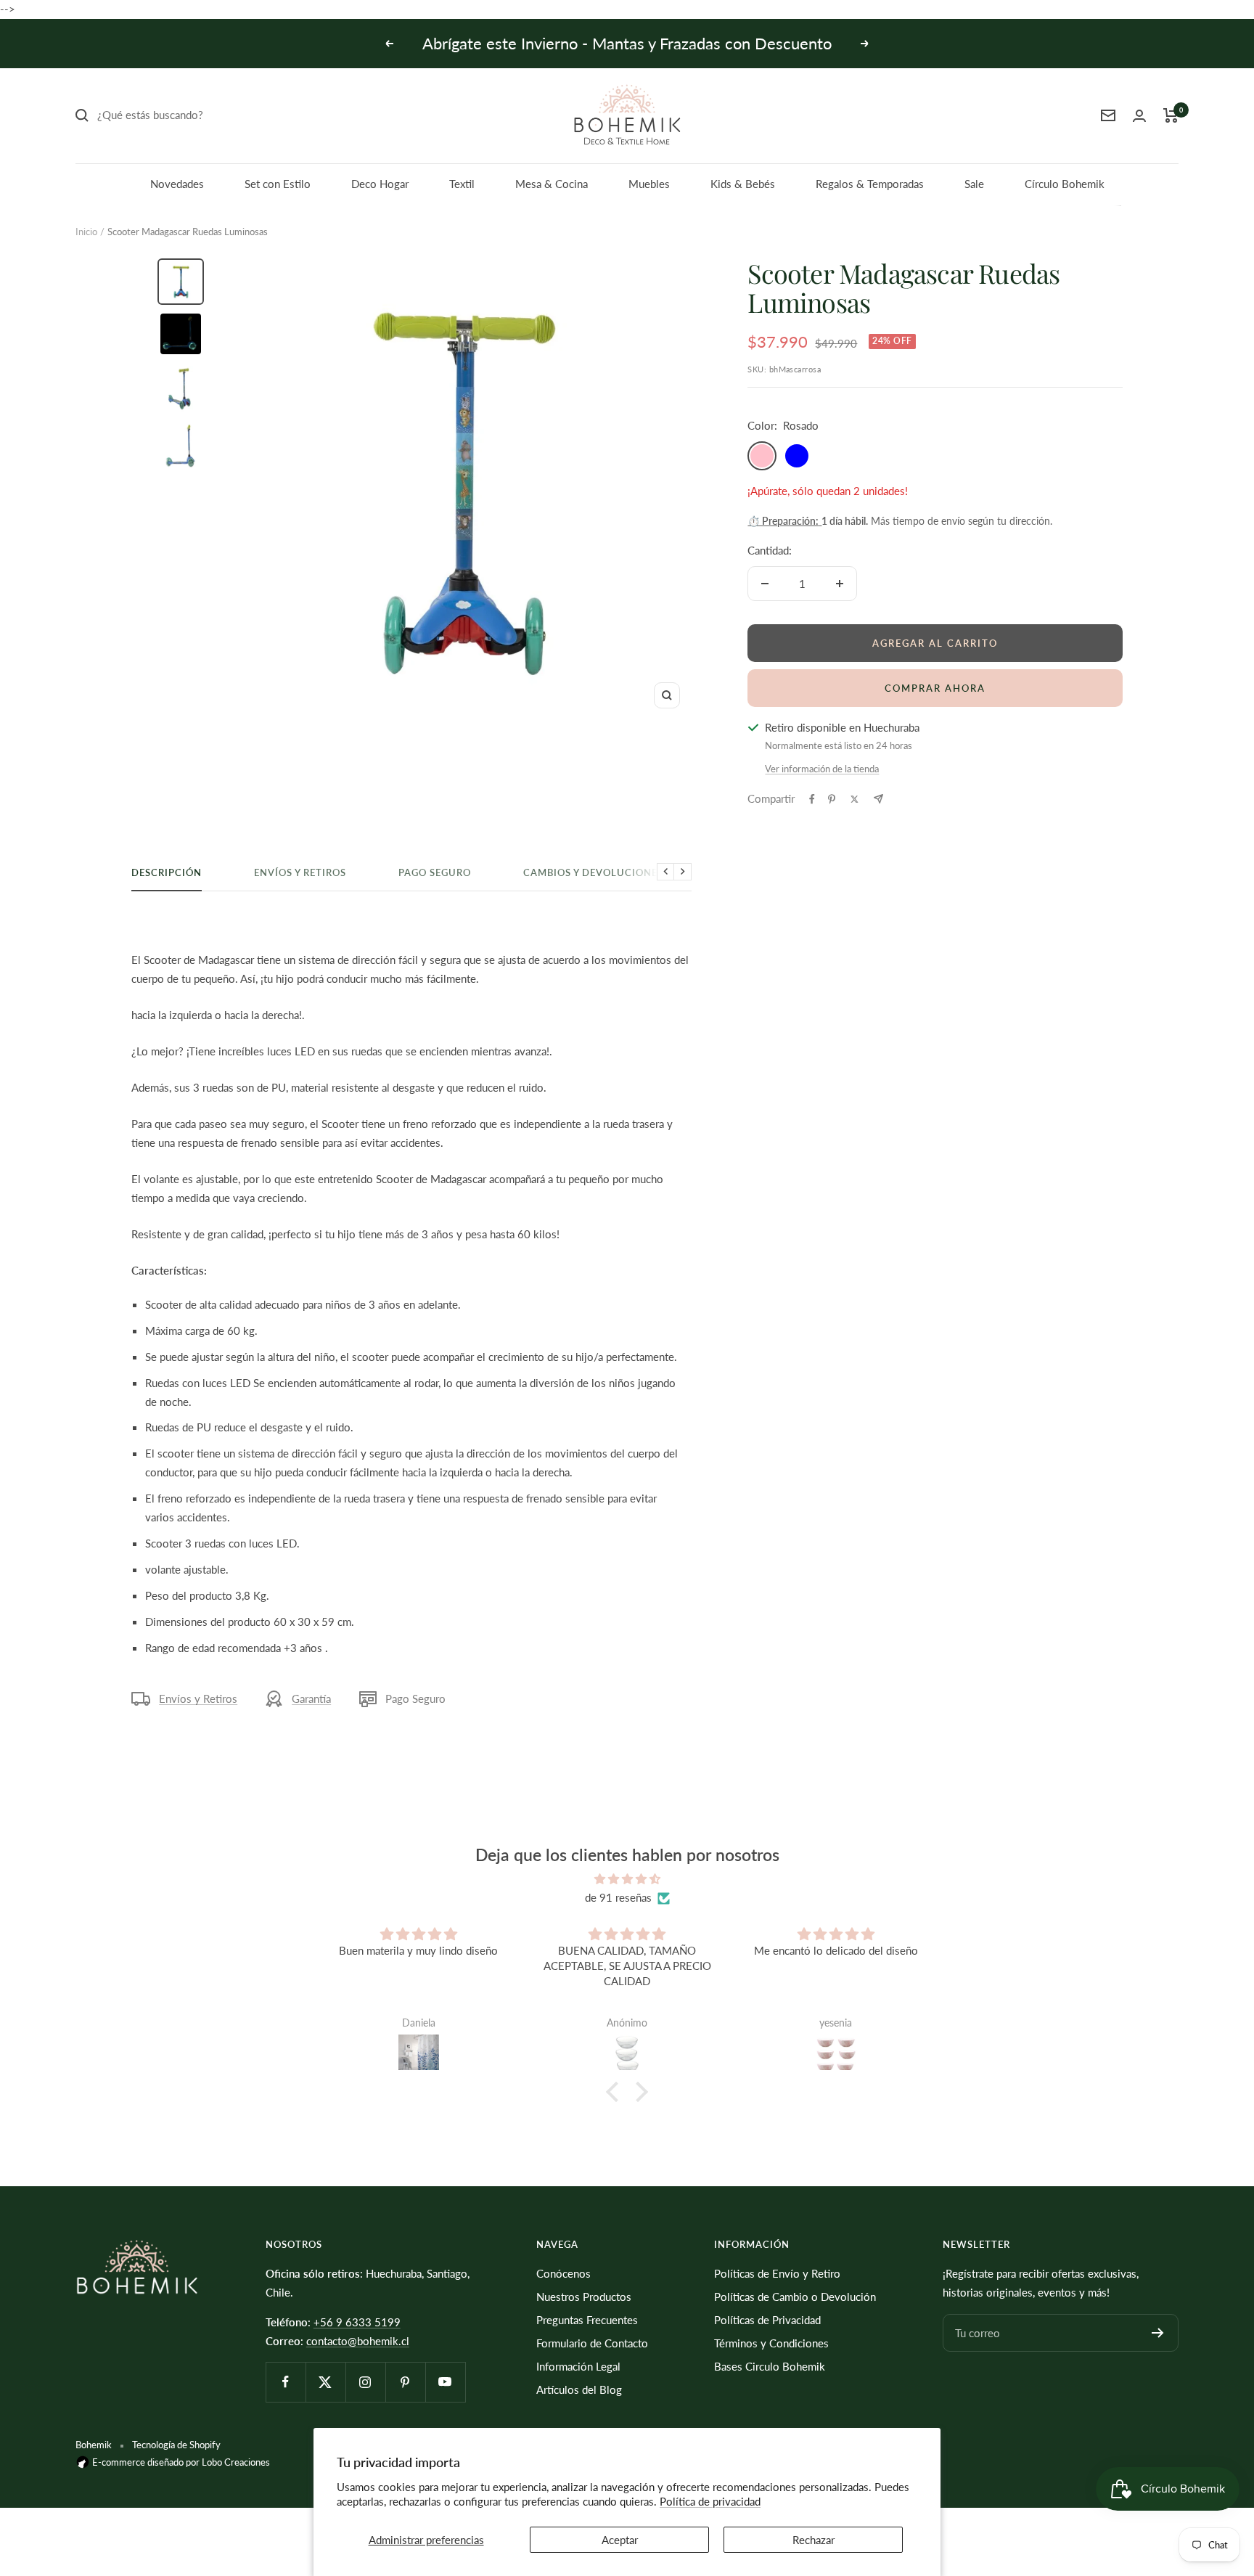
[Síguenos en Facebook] (286, 2382)
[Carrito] (1171, 115)
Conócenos (564, 2273)
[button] (616, 2092)
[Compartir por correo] (878, 799)
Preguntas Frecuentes (587, 2320)
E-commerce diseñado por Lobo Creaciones (180, 2462)
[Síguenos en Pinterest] (405, 2382)
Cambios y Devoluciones (593, 872)
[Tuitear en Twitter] (855, 799)
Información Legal (578, 2366)
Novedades (177, 184)
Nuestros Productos (584, 2297)
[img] (627, 1879)
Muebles (649, 184)
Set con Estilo (278, 184)
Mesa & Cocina (552, 184)
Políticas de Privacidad (767, 2320)
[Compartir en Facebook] (812, 799)
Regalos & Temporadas (870, 184)
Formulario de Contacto (592, 2343)
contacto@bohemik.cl (358, 2341)
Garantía (311, 1698)
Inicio (86, 232)
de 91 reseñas (618, 1897)
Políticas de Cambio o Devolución (795, 2297)
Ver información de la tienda (822, 769)
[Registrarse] (1158, 2333)
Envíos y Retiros (300, 872)
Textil (462, 184)
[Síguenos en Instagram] (365, 2382)
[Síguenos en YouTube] (445, 2382)
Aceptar (620, 2540)
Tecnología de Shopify (176, 2445)
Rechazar (814, 2540)
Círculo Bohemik (1065, 184)
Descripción (167, 872)
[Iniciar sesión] (1139, 116)
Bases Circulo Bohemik (770, 2366)
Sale (974, 184)
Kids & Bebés (743, 184)
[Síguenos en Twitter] (325, 2382)
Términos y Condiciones (771, 2343)
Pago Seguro (435, 872)
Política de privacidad (710, 2501)
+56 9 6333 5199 (357, 2322)
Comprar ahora (935, 688)
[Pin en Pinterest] (832, 799)
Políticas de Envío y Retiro (777, 2273)
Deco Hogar (380, 184)
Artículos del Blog (579, 2389)
